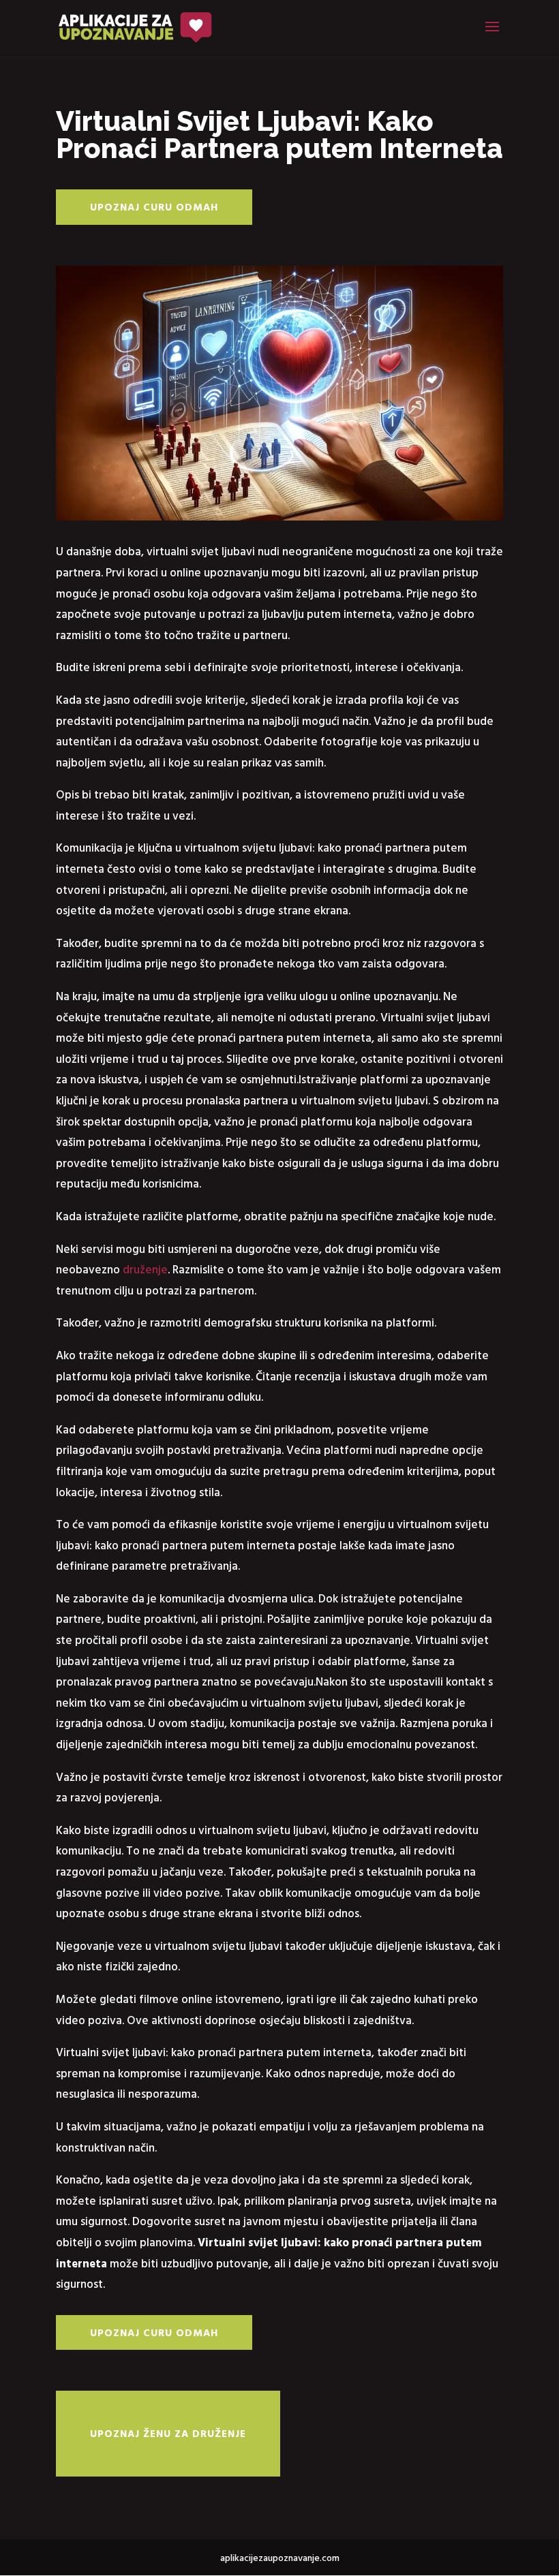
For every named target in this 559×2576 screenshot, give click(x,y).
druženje (145, 1269)
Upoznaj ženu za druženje (168, 2433)
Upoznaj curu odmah (154, 207)
